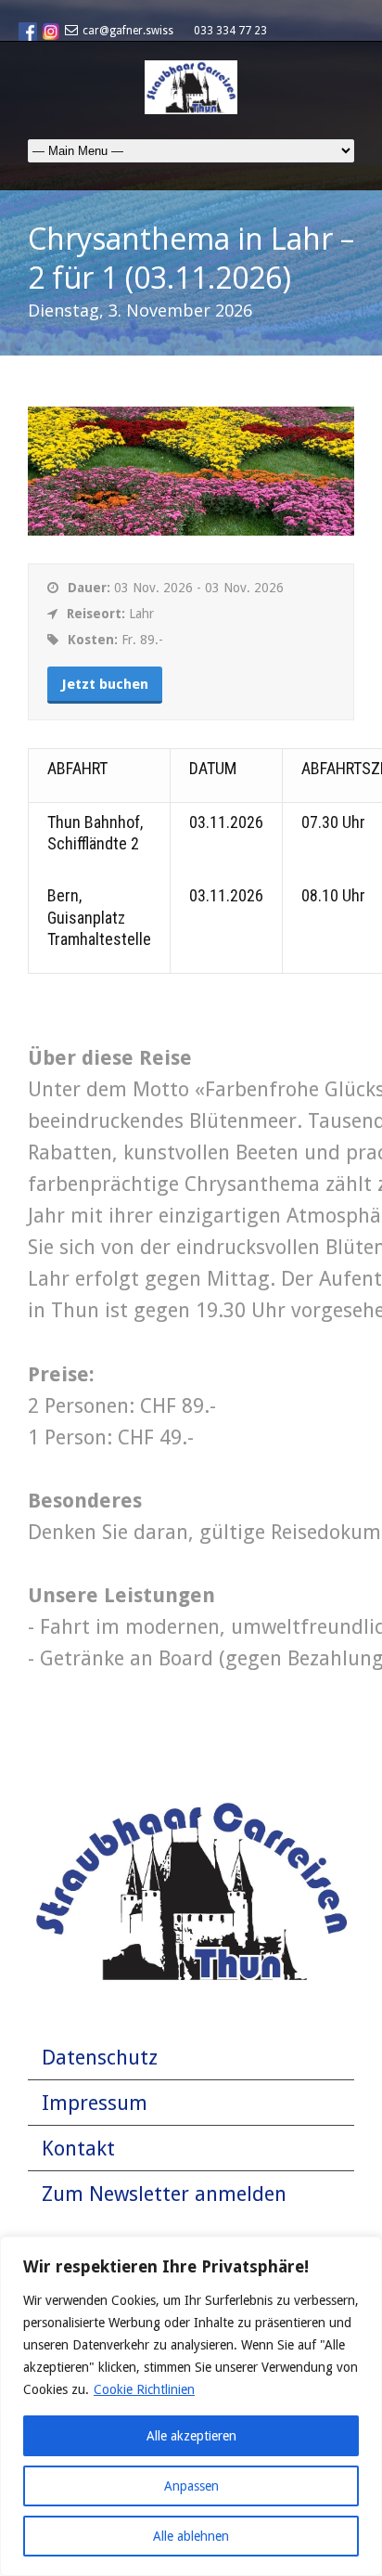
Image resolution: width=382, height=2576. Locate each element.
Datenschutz (100, 2058)
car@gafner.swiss (128, 31)
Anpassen (191, 2486)
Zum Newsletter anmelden (164, 2194)
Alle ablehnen (191, 2536)
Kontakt (78, 2149)
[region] (191, 2406)
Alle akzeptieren (191, 2436)
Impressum (95, 2103)
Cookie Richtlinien (144, 2389)
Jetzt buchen (105, 684)
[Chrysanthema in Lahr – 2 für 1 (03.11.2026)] (191, 529)
